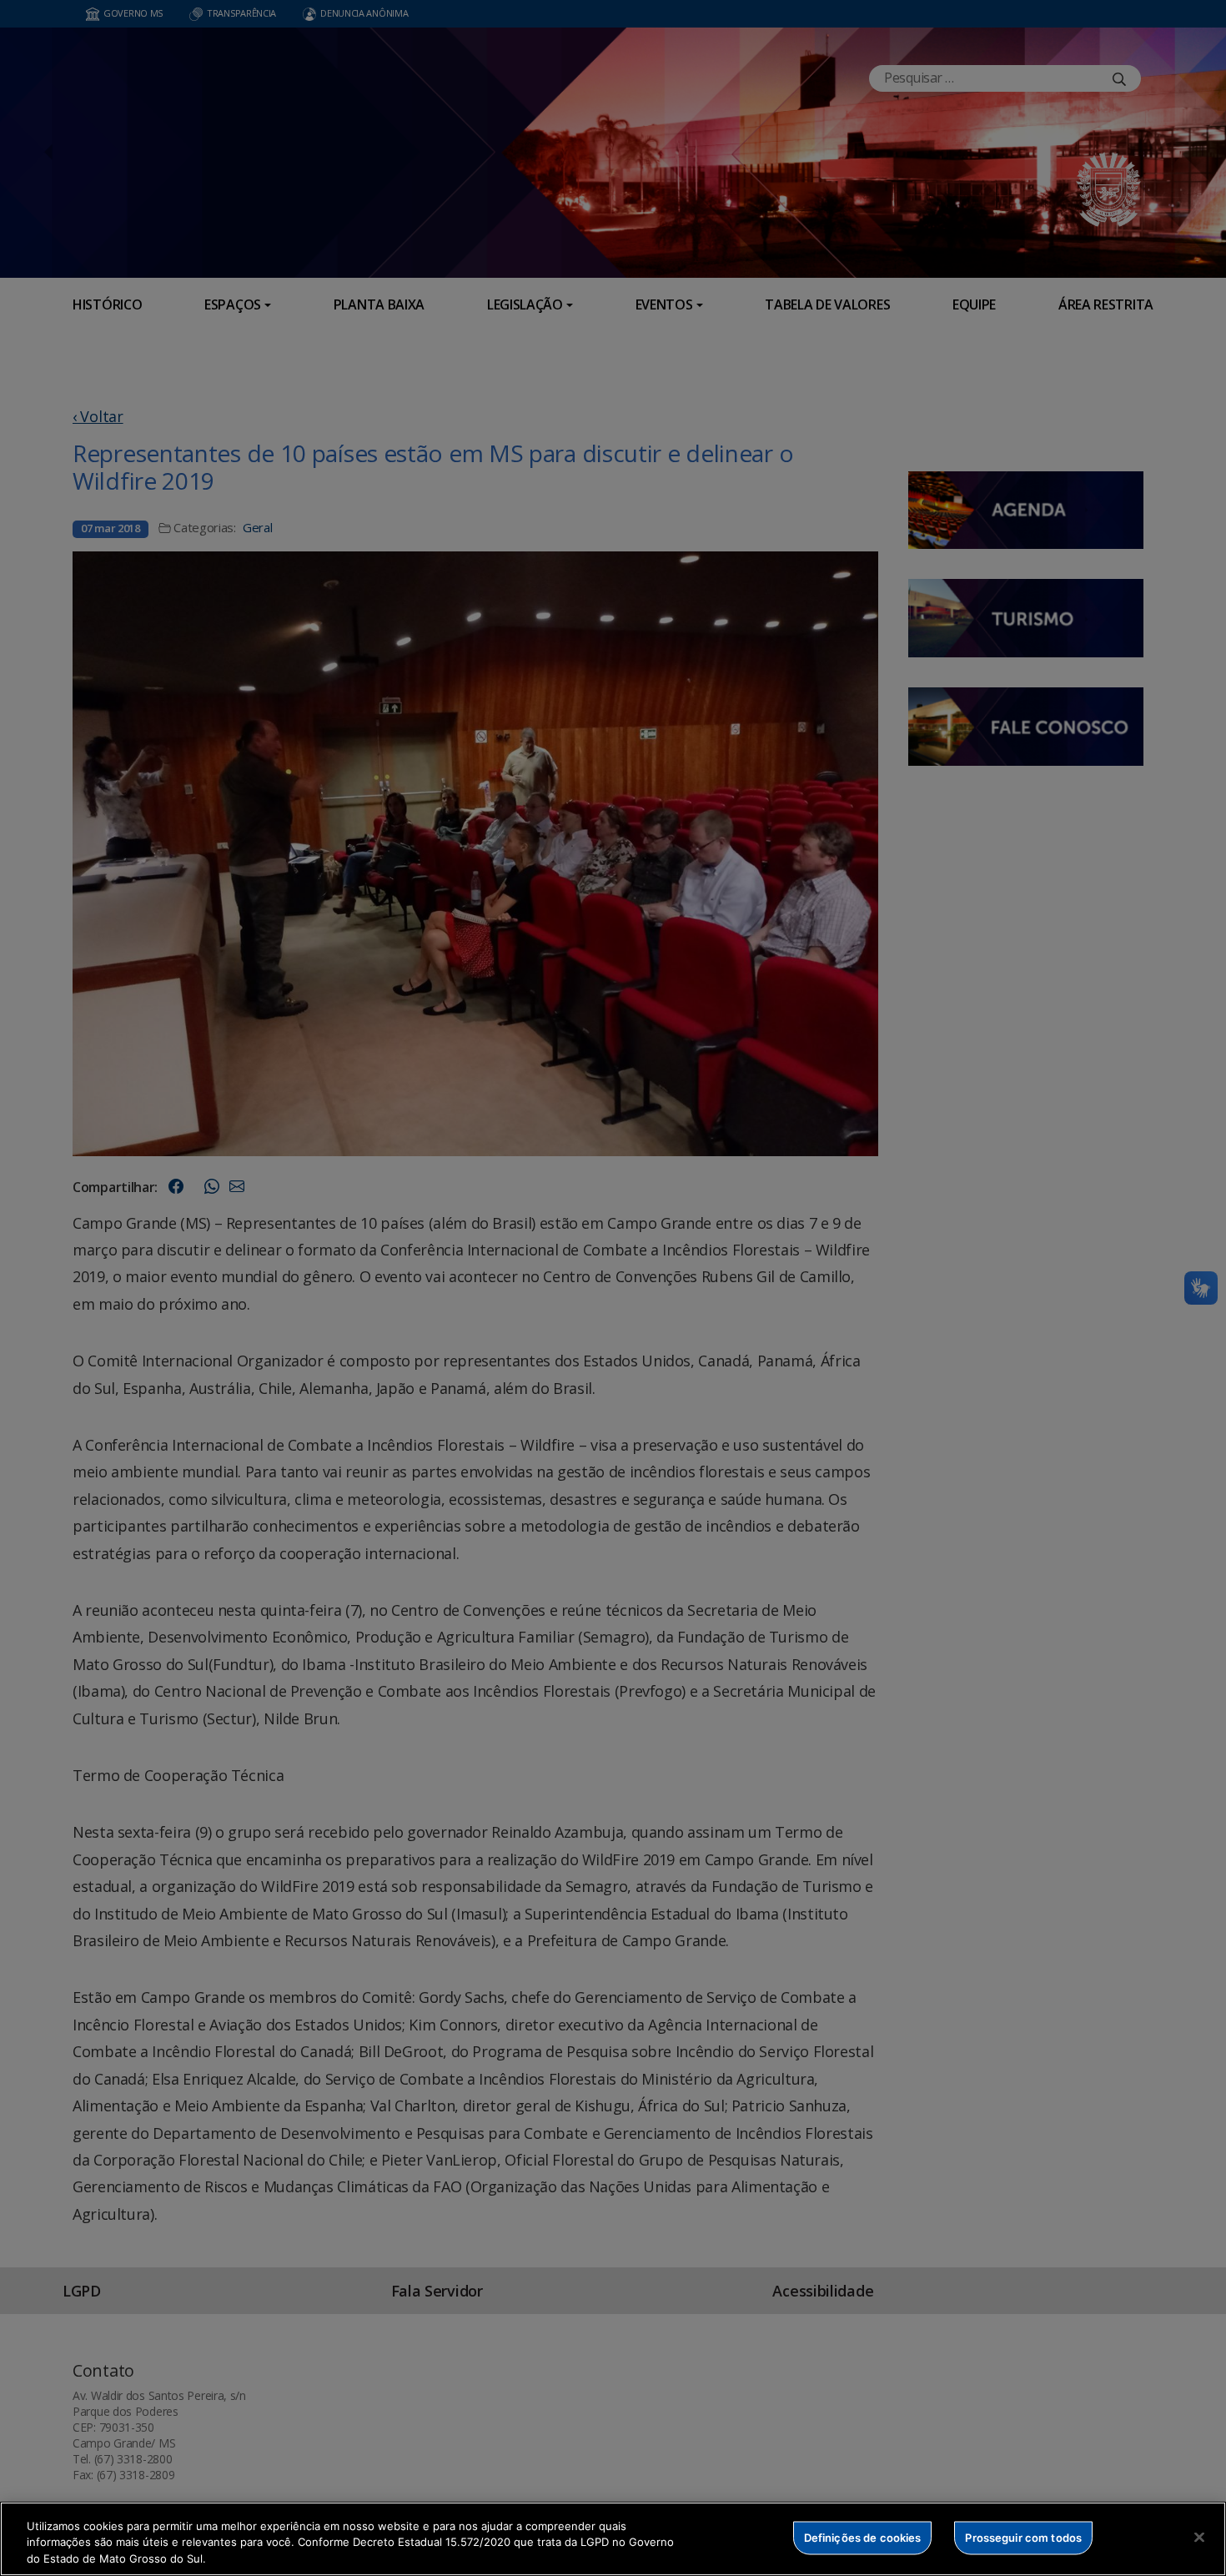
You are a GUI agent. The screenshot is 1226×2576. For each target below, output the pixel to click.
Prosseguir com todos (1023, 2537)
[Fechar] (1199, 2537)
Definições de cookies (863, 2537)
